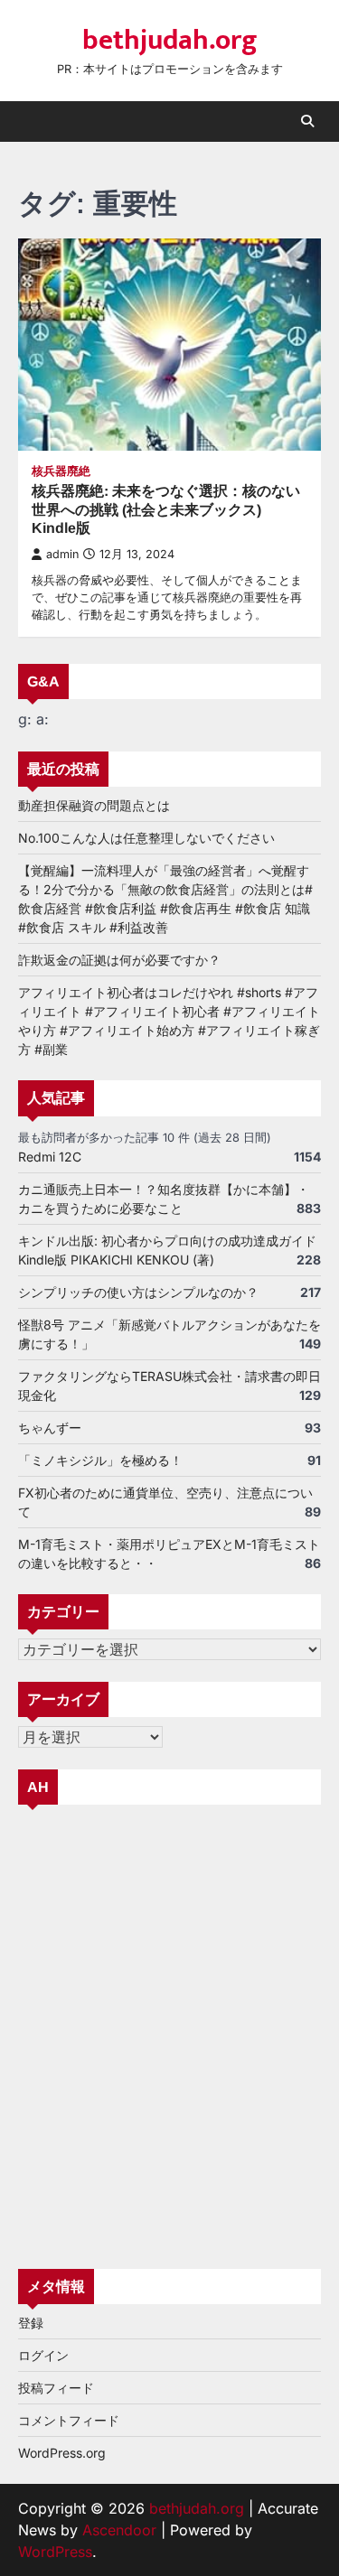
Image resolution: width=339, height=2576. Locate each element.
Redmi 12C (50, 1157)
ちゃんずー (50, 1428)
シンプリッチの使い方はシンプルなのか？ (138, 1292)
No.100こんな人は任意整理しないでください (146, 838)
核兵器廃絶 (61, 471)
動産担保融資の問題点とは (94, 805)
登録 (31, 2323)
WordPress (55, 2552)
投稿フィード (56, 2388)
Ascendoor (119, 2530)
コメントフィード (69, 2420)
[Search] (307, 121)
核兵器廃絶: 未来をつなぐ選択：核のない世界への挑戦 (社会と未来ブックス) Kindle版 (166, 510)
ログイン (43, 2355)
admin (62, 554)
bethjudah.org (170, 41)
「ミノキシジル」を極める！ (100, 1460)
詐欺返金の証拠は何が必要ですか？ (119, 960)
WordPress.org (62, 2453)
